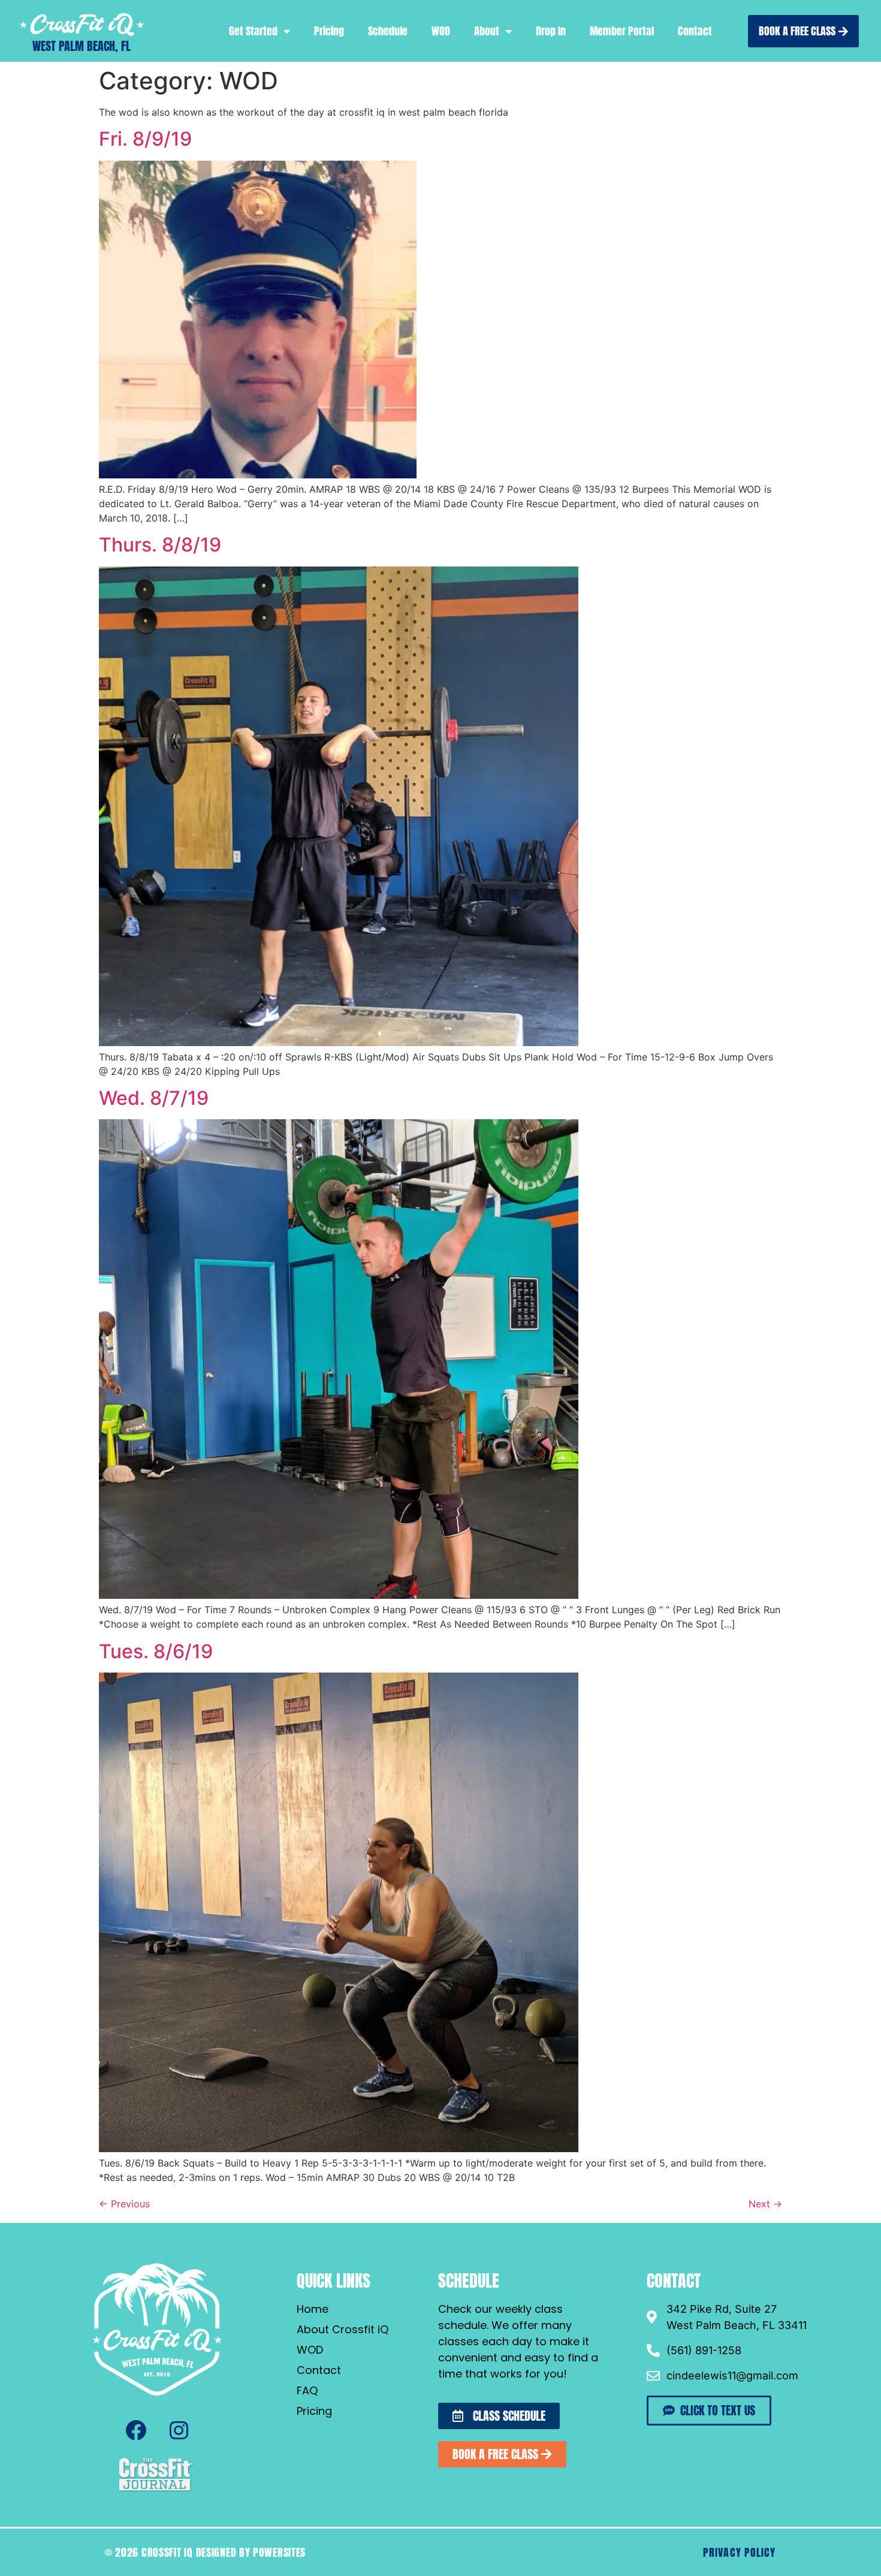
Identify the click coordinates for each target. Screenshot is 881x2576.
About (487, 31)
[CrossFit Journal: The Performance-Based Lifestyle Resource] (156, 2490)
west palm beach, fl (82, 46)
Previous (124, 2204)
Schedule (388, 31)
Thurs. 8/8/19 (160, 545)
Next (765, 2204)
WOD (441, 31)
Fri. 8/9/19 (145, 139)
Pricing (329, 31)
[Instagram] (179, 2430)
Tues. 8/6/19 (156, 1651)
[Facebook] (135, 2430)
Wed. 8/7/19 (154, 1098)
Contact (695, 31)
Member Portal (622, 31)
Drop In (551, 31)
